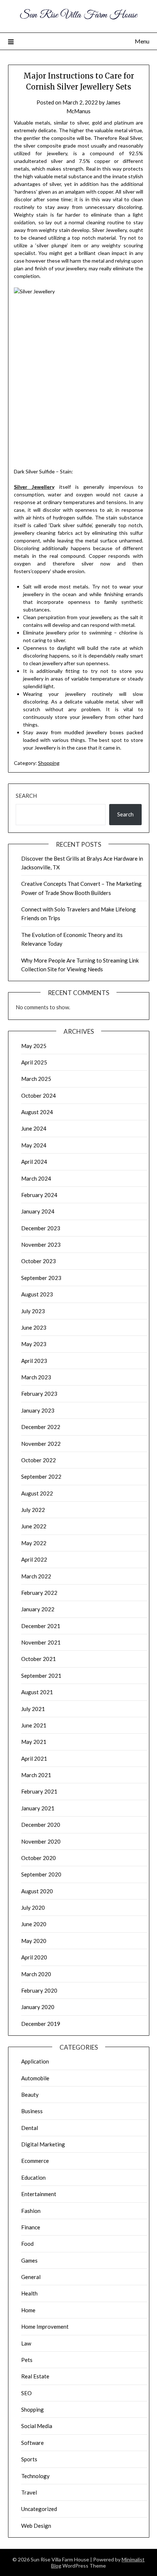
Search (26, 796)
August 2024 (37, 1112)
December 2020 (41, 1825)
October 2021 (39, 1659)
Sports (29, 2459)
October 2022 (39, 1460)
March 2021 (36, 1775)
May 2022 (34, 1543)
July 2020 (33, 1908)
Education (33, 2177)
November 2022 (41, 1444)
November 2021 (41, 1642)
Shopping (49, 763)
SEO (26, 2393)
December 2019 (41, 2024)
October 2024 (39, 1095)
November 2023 (41, 1245)
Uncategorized (39, 2509)
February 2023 (39, 1394)
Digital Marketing (43, 2144)
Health (29, 2293)
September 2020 (41, 1874)
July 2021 (33, 1709)
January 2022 (38, 1609)
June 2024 (34, 1128)
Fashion (31, 2211)
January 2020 (38, 2007)
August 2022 (37, 1493)
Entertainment (39, 2194)
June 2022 (34, 1526)
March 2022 (36, 1576)
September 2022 (41, 1476)
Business (32, 2111)
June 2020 (34, 1924)
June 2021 (34, 1725)
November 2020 (41, 1841)
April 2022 (34, 1559)
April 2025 (34, 1062)
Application (35, 2061)
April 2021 (34, 1758)
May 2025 (34, 1046)
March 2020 (36, 1974)
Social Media (37, 2426)
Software (32, 2443)
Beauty (30, 2095)
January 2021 (38, 1808)
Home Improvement (45, 2327)
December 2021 (41, 1626)
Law (26, 2343)
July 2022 (33, 1510)
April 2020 (34, 1957)
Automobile (35, 2078)
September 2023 (41, 1278)
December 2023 (41, 1228)
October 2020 (39, 1858)
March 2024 (36, 1178)
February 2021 (39, 1791)
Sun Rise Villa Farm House (78, 15)
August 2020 (37, 1891)
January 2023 (38, 1410)
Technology (35, 2476)
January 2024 (38, 1211)
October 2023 (39, 1261)
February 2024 (39, 1195)
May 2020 (34, 1941)
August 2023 (37, 1294)
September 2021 (41, 1676)
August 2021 (37, 1692)
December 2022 (41, 1427)
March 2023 (36, 1377)
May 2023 (34, 1344)
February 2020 (39, 1990)
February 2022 (39, 1593)
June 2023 (34, 1327)
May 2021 (34, 1742)
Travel (29, 2492)
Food (27, 2244)
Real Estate (35, 2376)
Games (29, 2260)
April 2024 (34, 1162)
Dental (30, 2128)
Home (28, 2310)
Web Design (36, 2526)
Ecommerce (35, 2161)
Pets (27, 2360)
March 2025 (36, 1079)
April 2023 (34, 1361)
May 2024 (34, 1145)
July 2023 (33, 1311)
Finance (31, 2227)
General (31, 2277)
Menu (142, 41)
